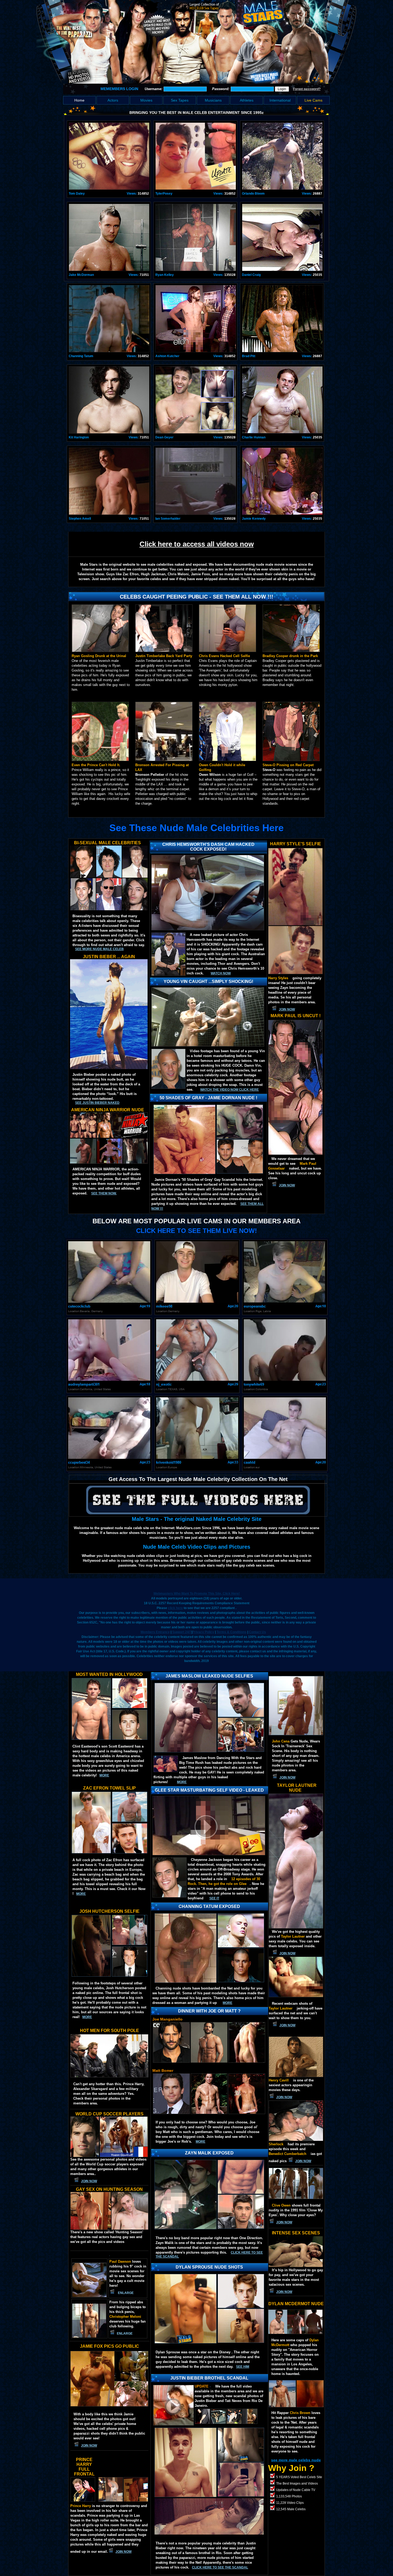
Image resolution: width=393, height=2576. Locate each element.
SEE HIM (243, 2367)
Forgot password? (307, 89)
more (104, 1775)
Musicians (213, 100)
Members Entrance (155, 1632)
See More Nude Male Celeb (99, 949)
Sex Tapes (180, 100)
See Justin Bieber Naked (97, 1103)
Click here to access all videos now (197, 544)
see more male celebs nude (296, 2460)
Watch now (221, 973)
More (201, 2142)
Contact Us (257, 1632)
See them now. (104, 1193)
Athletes (247, 100)
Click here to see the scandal (220, 2567)
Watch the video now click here (230, 1090)
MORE (182, 1782)
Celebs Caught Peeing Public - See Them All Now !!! (196, 597)
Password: (221, 89)
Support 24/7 (182, 1632)
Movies (146, 100)
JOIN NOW (287, 1009)
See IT (214, 1898)
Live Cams (313, 100)
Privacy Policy (203, 1632)
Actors (113, 100)
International (280, 100)
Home (79, 100)
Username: (154, 89)
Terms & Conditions (232, 1632)
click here (175, 1608)
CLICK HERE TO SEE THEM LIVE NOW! (196, 1231)
